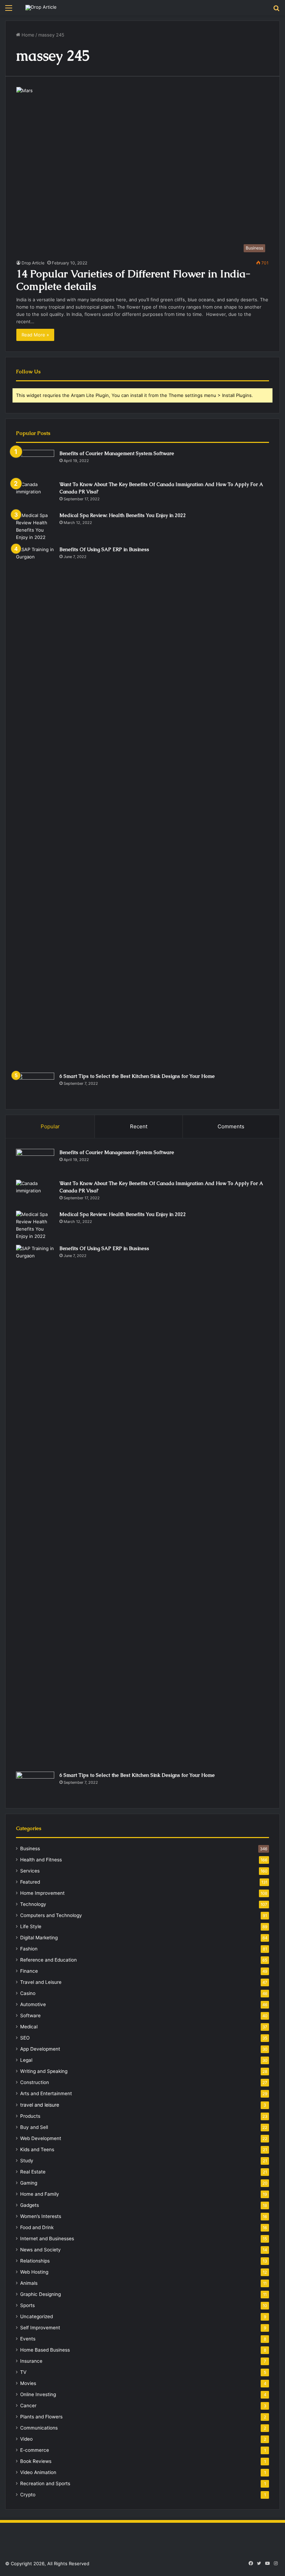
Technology (33, 1904)
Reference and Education (48, 1960)
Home (27, 35)
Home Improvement (42, 1893)
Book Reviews (36, 2461)
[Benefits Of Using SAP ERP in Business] (35, 807)
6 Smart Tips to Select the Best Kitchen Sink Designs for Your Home (137, 1076)
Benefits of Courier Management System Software (117, 453)
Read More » (35, 335)
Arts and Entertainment (46, 2093)
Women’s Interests (41, 2216)
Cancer (28, 2406)
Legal (26, 2060)
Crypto (28, 2495)
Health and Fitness (41, 1860)
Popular (50, 1126)
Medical (29, 2027)
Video (26, 2439)
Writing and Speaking (44, 2071)
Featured (30, 1882)
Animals (29, 2283)
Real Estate (33, 2172)
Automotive (33, 2004)
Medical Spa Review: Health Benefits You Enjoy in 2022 (123, 515)
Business (30, 1848)
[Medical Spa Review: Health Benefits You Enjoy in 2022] (35, 526)
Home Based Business (45, 2350)
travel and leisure (40, 2105)
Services (30, 1871)
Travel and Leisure (41, 1982)
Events (28, 2339)
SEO (25, 2038)
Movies (28, 2383)
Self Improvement (40, 2328)
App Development (40, 2049)
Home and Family (40, 2194)
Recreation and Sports (45, 2483)
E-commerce (35, 2450)
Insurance (31, 2361)
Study (27, 2161)
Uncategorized (36, 2316)
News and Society (40, 2250)
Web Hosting (34, 2272)
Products (30, 2116)
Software (30, 2016)
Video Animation (38, 2472)
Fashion (29, 1949)
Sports (27, 2305)
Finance (29, 1971)
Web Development (41, 2138)
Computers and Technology (51, 1915)
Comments (231, 1126)
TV (23, 2372)
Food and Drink (37, 2227)
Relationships (35, 2261)
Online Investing (38, 2394)
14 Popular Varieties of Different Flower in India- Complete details (133, 280)
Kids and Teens (37, 2149)
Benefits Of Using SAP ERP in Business (104, 549)
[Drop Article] (41, 8)
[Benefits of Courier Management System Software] (35, 463)
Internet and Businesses (47, 2239)
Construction (35, 2082)
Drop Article (33, 263)
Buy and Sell (34, 2127)
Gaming (29, 2183)
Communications (39, 2428)
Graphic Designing (40, 2294)
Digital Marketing (39, 1938)
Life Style (31, 1926)
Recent (139, 1126)
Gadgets (30, 2205)
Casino (28, 1993)
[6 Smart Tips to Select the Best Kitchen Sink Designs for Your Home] (35, 1086)
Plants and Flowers (41, 2417)
